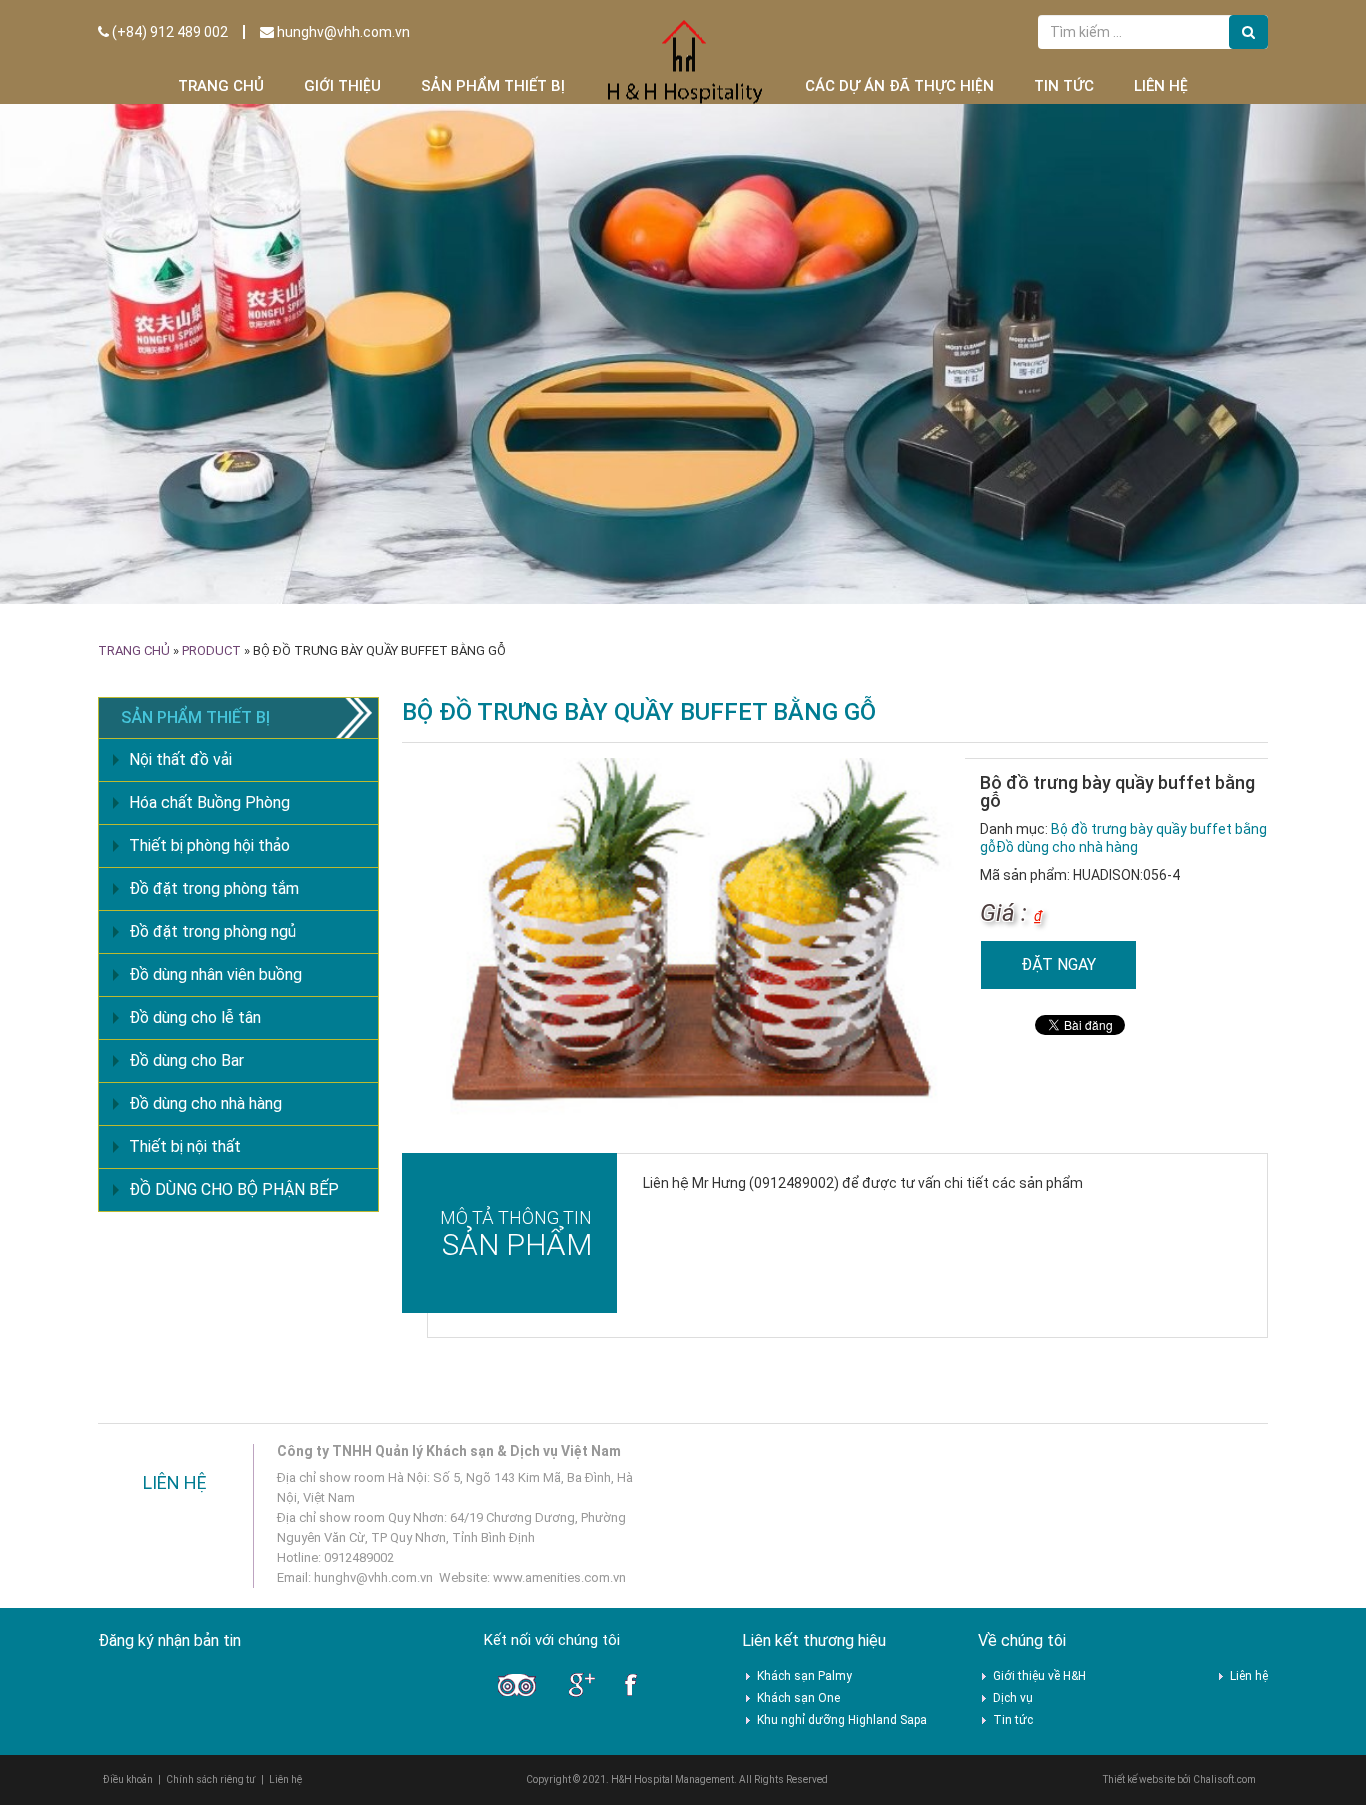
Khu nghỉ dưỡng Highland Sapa (842, 1720)
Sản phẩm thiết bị (493, 86)
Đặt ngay (1058, 964)
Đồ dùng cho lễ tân (195, 1017)
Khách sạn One (798, 1698)
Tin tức (1064, 86)
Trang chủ (221, 86)
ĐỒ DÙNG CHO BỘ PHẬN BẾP (234, 1189)
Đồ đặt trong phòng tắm (214, 888)
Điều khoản (128, 1779)
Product (211, 650)
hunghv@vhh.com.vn (342, 32)
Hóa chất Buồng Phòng (209, 802)
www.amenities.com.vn (559, 1577)
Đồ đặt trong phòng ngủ (212, 931)
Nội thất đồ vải (180, 759)
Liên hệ (1161, 86)
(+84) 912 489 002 (168, 32)
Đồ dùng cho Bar (186, 1060)
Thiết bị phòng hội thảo (209, 845)
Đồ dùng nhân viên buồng (215, 974)
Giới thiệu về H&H (1039, 1676)
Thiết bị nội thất (185, 1146)
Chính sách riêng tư (211, 1779)
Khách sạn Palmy (804, 1676)
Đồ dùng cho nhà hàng (1067, 847)
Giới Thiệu (342, 86)
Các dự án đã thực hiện (899, 86)
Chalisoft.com (1224, 1779)
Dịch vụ (1013, 1698)
